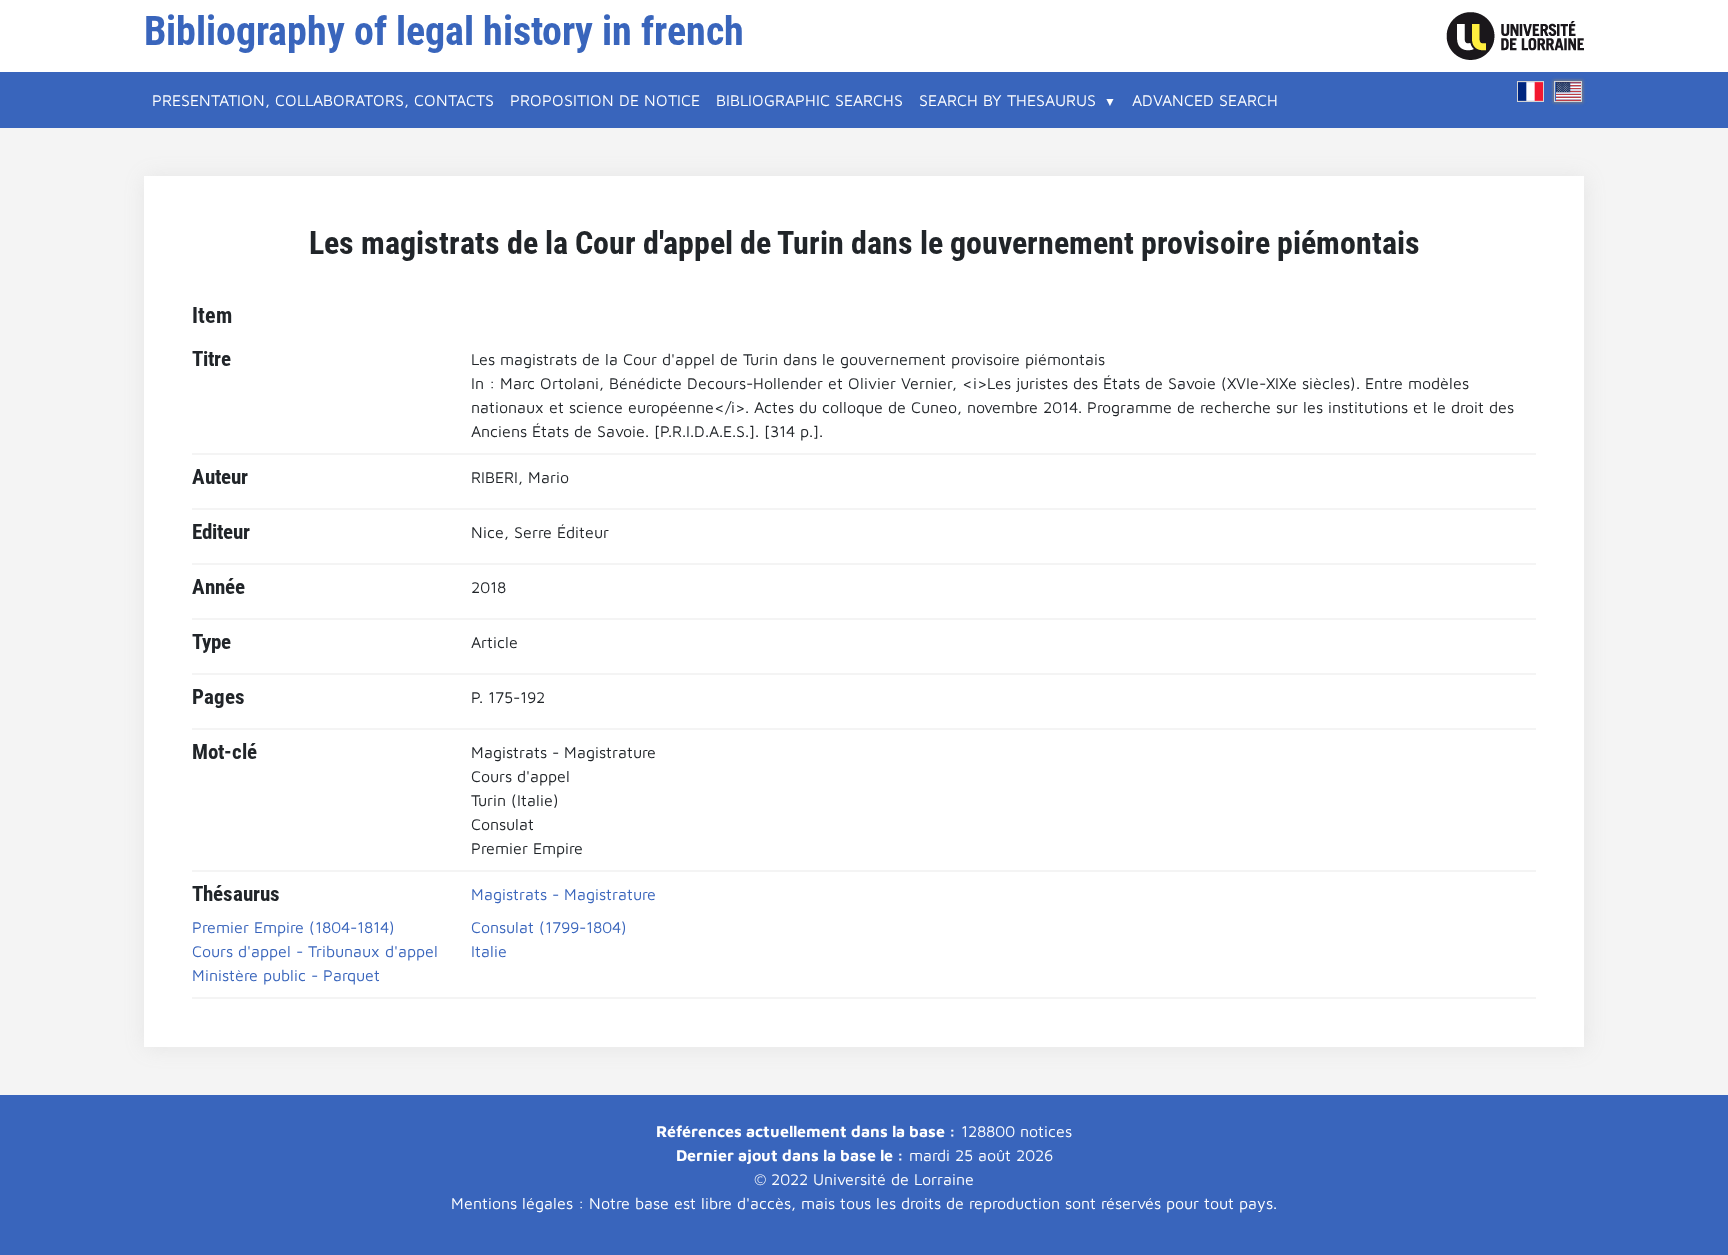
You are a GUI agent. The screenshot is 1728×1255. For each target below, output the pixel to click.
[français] (1531, 91)
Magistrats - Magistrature (563, 894)
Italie (489, 951)
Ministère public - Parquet (286, 975)
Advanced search (1205, 100)
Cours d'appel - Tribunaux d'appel (315, 951)
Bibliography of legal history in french (444, 31)
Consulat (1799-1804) (549, 927)
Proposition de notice (605, 100)
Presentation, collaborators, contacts (323, 100)
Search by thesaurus (1007, 100)
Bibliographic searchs (809, 100)
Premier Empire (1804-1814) (293, 927)
